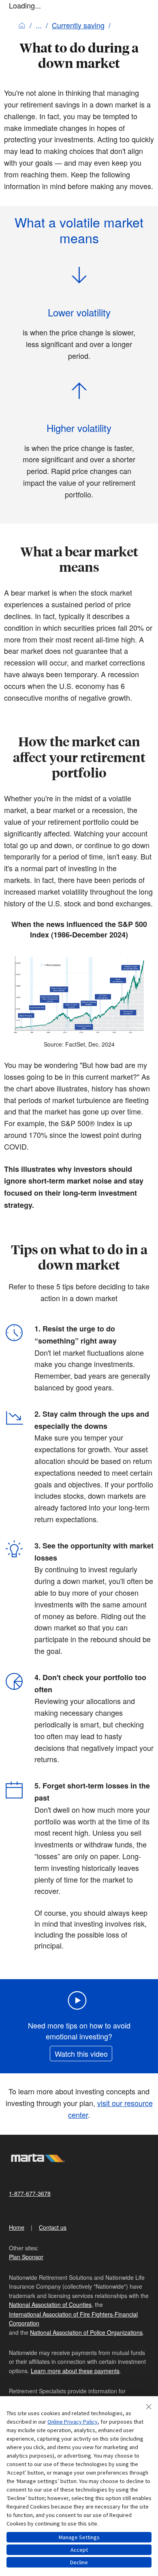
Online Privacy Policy (73, 2422)
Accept (79, 2550)
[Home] (22, 25)
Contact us (53, 2227)
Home (17, 2227)
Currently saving (78, 25)
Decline (79, 2562)
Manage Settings (79, 2537)
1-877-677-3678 (30, 2193)
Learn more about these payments (75, 2371)
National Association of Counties (50, 2304)
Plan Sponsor (26, 2257)
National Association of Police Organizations (86, 2332)
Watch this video (81, 2054)
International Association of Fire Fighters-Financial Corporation (73, 2319)
